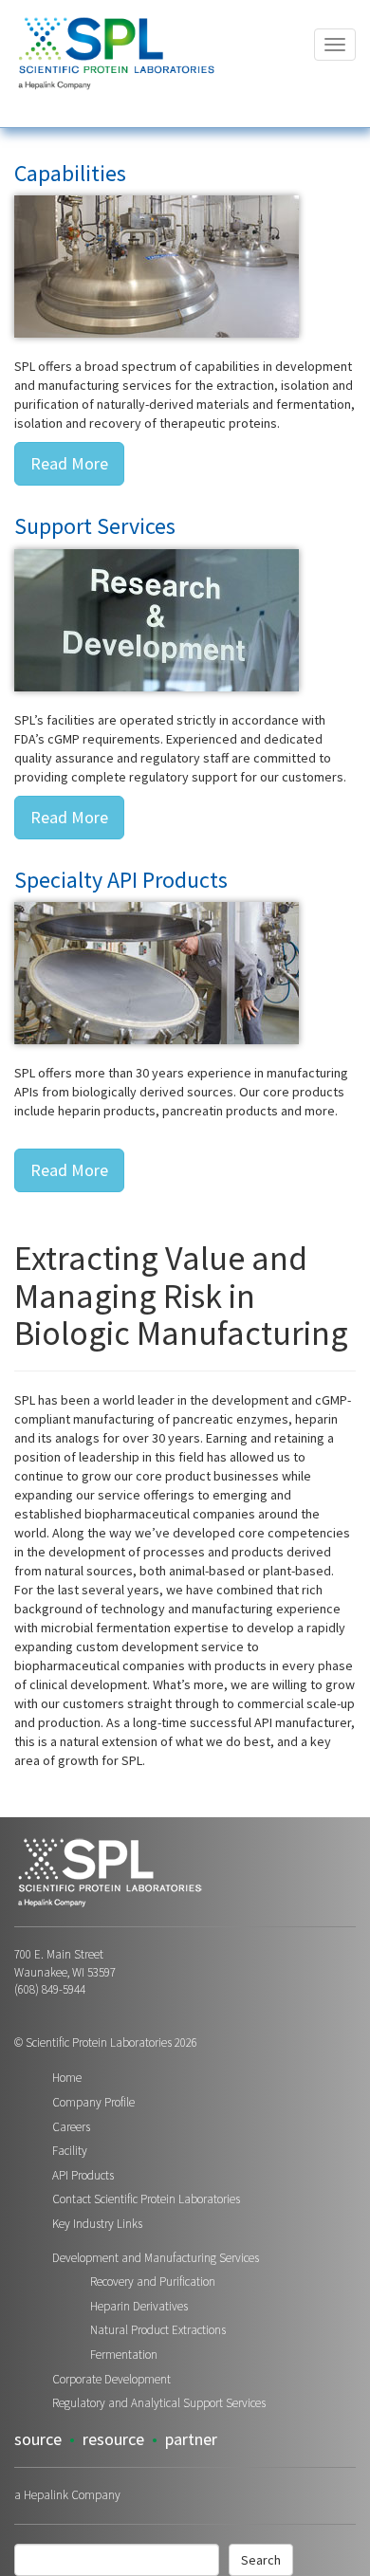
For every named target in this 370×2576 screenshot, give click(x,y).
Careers (71, 2127)
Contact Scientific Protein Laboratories (146, 2199)
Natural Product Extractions (158, 2330)
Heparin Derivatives (139, 2306)
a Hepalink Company (67, 2495)
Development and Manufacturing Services (156, 2258)
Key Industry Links (97, 2224)
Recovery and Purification (153, 2282)
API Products (83, 2175)
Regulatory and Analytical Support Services (159, 2403)
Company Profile (93, 2102)
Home (67, 2078)
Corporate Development (111, 2379)
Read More (69, 463)
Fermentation (124, 2355)
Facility (70, 2151)
